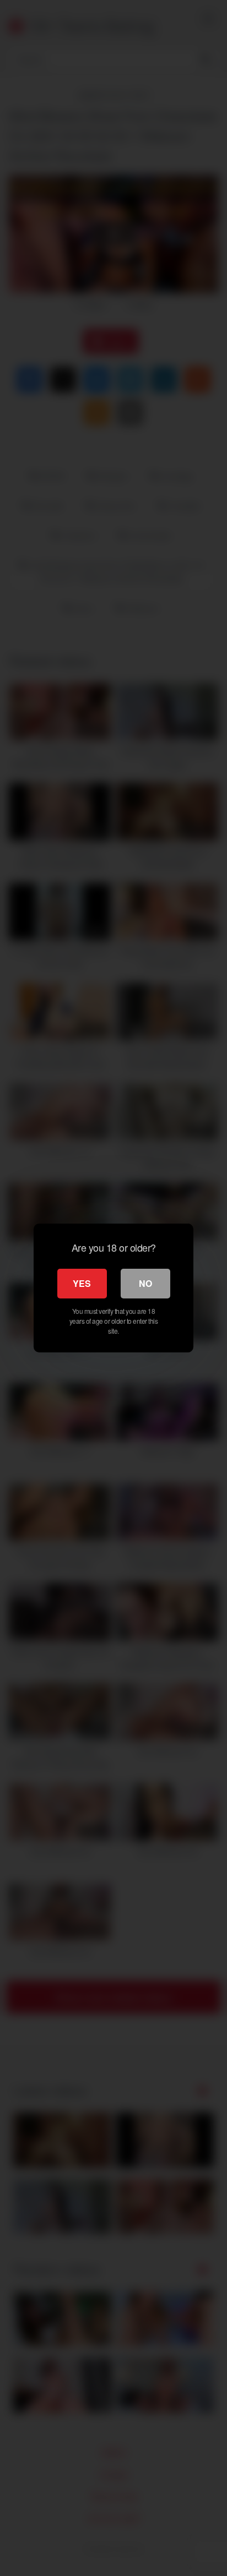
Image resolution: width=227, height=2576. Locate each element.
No (145, 1283)
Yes (82, 1283)
